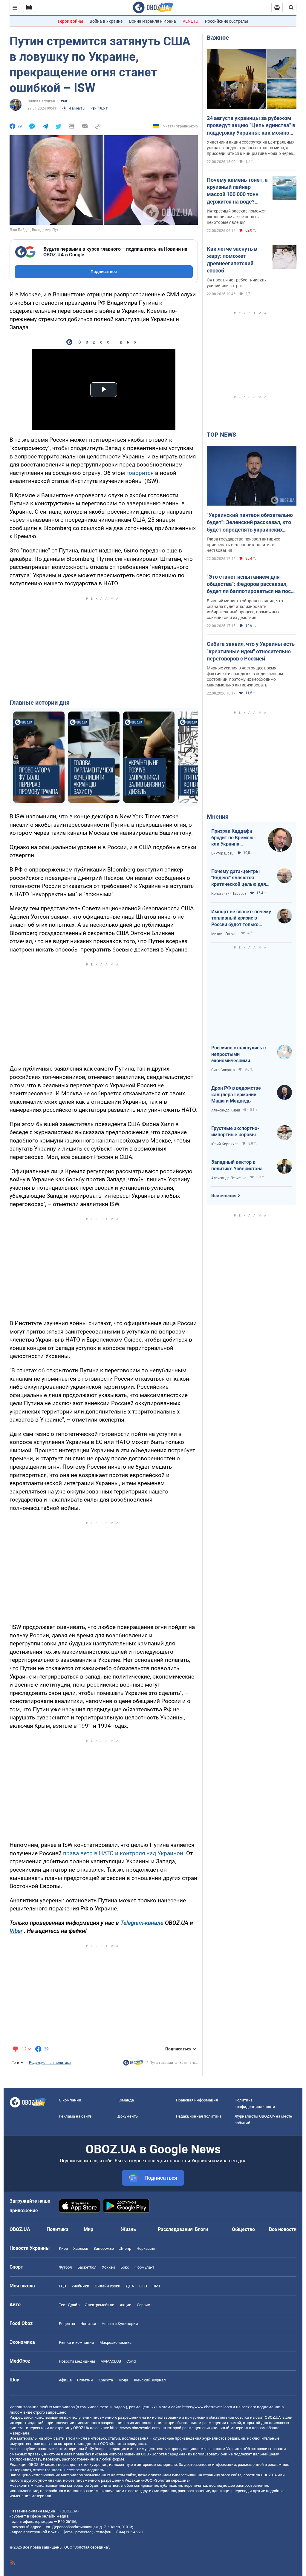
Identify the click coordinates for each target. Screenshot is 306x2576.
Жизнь (128, 2229)
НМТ (157, 2286)
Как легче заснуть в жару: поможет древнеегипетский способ (232, 260)
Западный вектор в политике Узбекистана (237, 1165)
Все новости (283, 2229)
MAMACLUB (111, 2361)
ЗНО (143, 2286)
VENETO (191, 21)
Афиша (65, 2380)
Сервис (143, 2305)
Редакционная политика (50, 2063)
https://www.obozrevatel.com (207, 2407)
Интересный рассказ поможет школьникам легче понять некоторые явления (236, 217)
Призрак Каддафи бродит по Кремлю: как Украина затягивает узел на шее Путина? (233, 838)
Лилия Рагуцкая (41, 101)
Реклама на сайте (75, 2116)
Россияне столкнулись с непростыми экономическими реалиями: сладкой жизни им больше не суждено (241, 1054)
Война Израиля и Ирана (153, 21)
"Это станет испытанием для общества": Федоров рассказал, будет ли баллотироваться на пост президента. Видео (250, 584)
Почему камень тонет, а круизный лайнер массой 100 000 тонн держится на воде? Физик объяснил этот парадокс (237, 191)
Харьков (81, 2248)
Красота (106, 2380)
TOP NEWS (221, 435)
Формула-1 (144, 2267)
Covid (131, 2361)
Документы (128, 2116)
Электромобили (100, 2305)
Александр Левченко (229, 1178)
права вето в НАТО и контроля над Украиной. (124, 1853)
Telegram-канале (142, 1923)
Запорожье (104, 2248)
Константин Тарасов (229, 894)
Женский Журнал (150, 2380)
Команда (126, 2100)
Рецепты (67, 2324)
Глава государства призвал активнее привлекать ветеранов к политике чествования (243, 545)
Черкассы (146, 2248)
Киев (63, 2248)
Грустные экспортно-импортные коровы (235, 1132)
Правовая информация (197, 2100)
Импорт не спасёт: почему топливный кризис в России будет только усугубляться (241, 918)
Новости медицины (77, 2361)
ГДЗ (62, 2286)
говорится (140, 473)
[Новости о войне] (133, 2064)
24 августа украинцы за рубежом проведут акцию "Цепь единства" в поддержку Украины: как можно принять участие (251, 126)
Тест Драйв (69, 2305)
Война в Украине (106, 21)
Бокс (125, 2267)
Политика (58, 2229)
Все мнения (224, 1196)
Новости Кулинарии (120, 2324)
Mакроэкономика (115, 2342)
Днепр (125, 2248)
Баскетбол (87, 2267)
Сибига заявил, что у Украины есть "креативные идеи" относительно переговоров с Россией (251, 651)
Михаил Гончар (224, 934)
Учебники (80, 2286)
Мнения (218, 817)
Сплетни (85, 2380)
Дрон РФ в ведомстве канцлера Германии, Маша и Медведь (236, 1094)
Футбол (65, 2267)
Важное (218, 38)
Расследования (175, 2229)
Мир (88, 2229)
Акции (126, 2305)
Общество (243, 2229)
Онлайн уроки (108, 2286)
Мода (123, 2380)
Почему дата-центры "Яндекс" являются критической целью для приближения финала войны (239, 878)
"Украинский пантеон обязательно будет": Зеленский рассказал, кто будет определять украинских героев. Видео (250, 523)
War (64, 101)
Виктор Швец (222, 853)
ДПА (130, 2286)
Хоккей (108, 2267)
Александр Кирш (226, 1110)
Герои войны (71, 21)
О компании (70, 2100)
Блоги (201, 2229)
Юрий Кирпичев (225, 1144)
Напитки (88, 2324)
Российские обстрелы (227, 21)
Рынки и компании (76, 2342)
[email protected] (78, 2532)
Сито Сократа (223, 1070)
